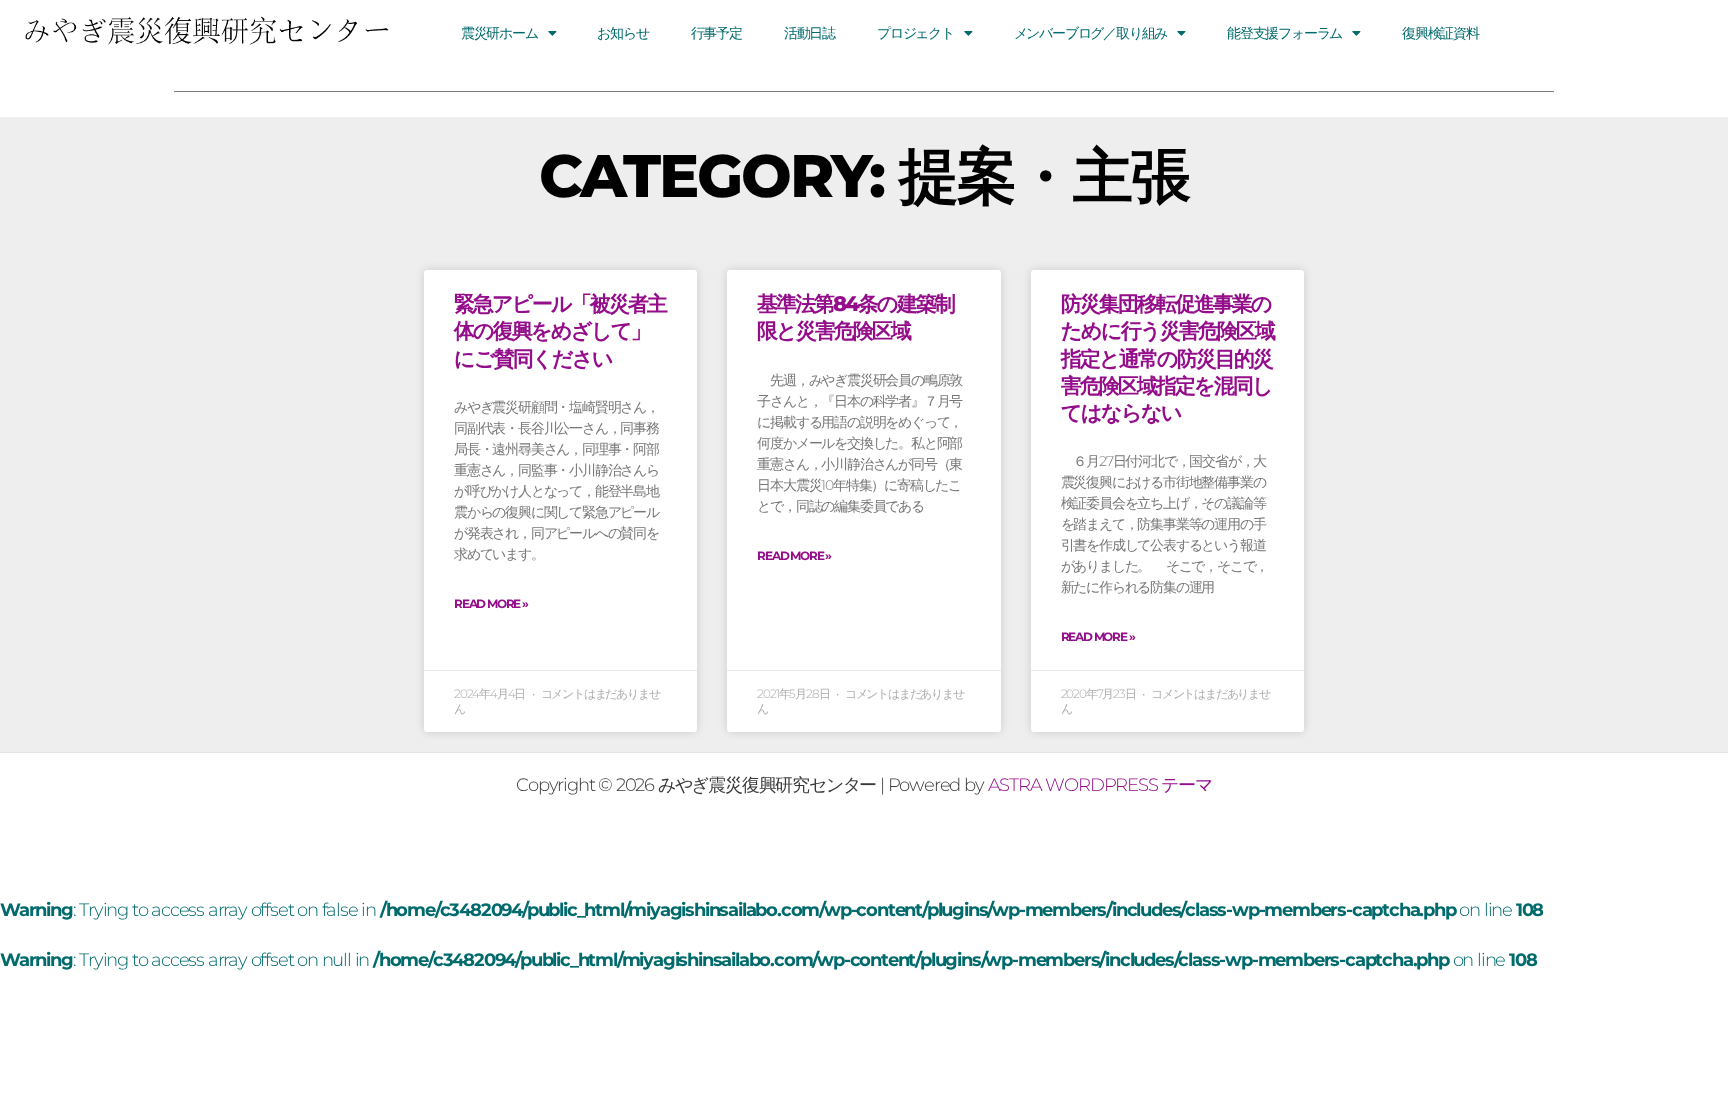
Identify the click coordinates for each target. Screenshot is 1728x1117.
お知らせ (622, 33)
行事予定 (716, 33)
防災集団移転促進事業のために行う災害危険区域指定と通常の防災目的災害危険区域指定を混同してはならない (1167, 358)
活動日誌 (809, 33)
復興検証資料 (1440, 33)
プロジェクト (915, 33)
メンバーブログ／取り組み (1091, 33)
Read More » (491, 603)
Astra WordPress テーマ (1100, 785)
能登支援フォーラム (1284, 33)
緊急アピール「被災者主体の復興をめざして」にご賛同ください (560, 331)
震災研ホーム (499, 33)
